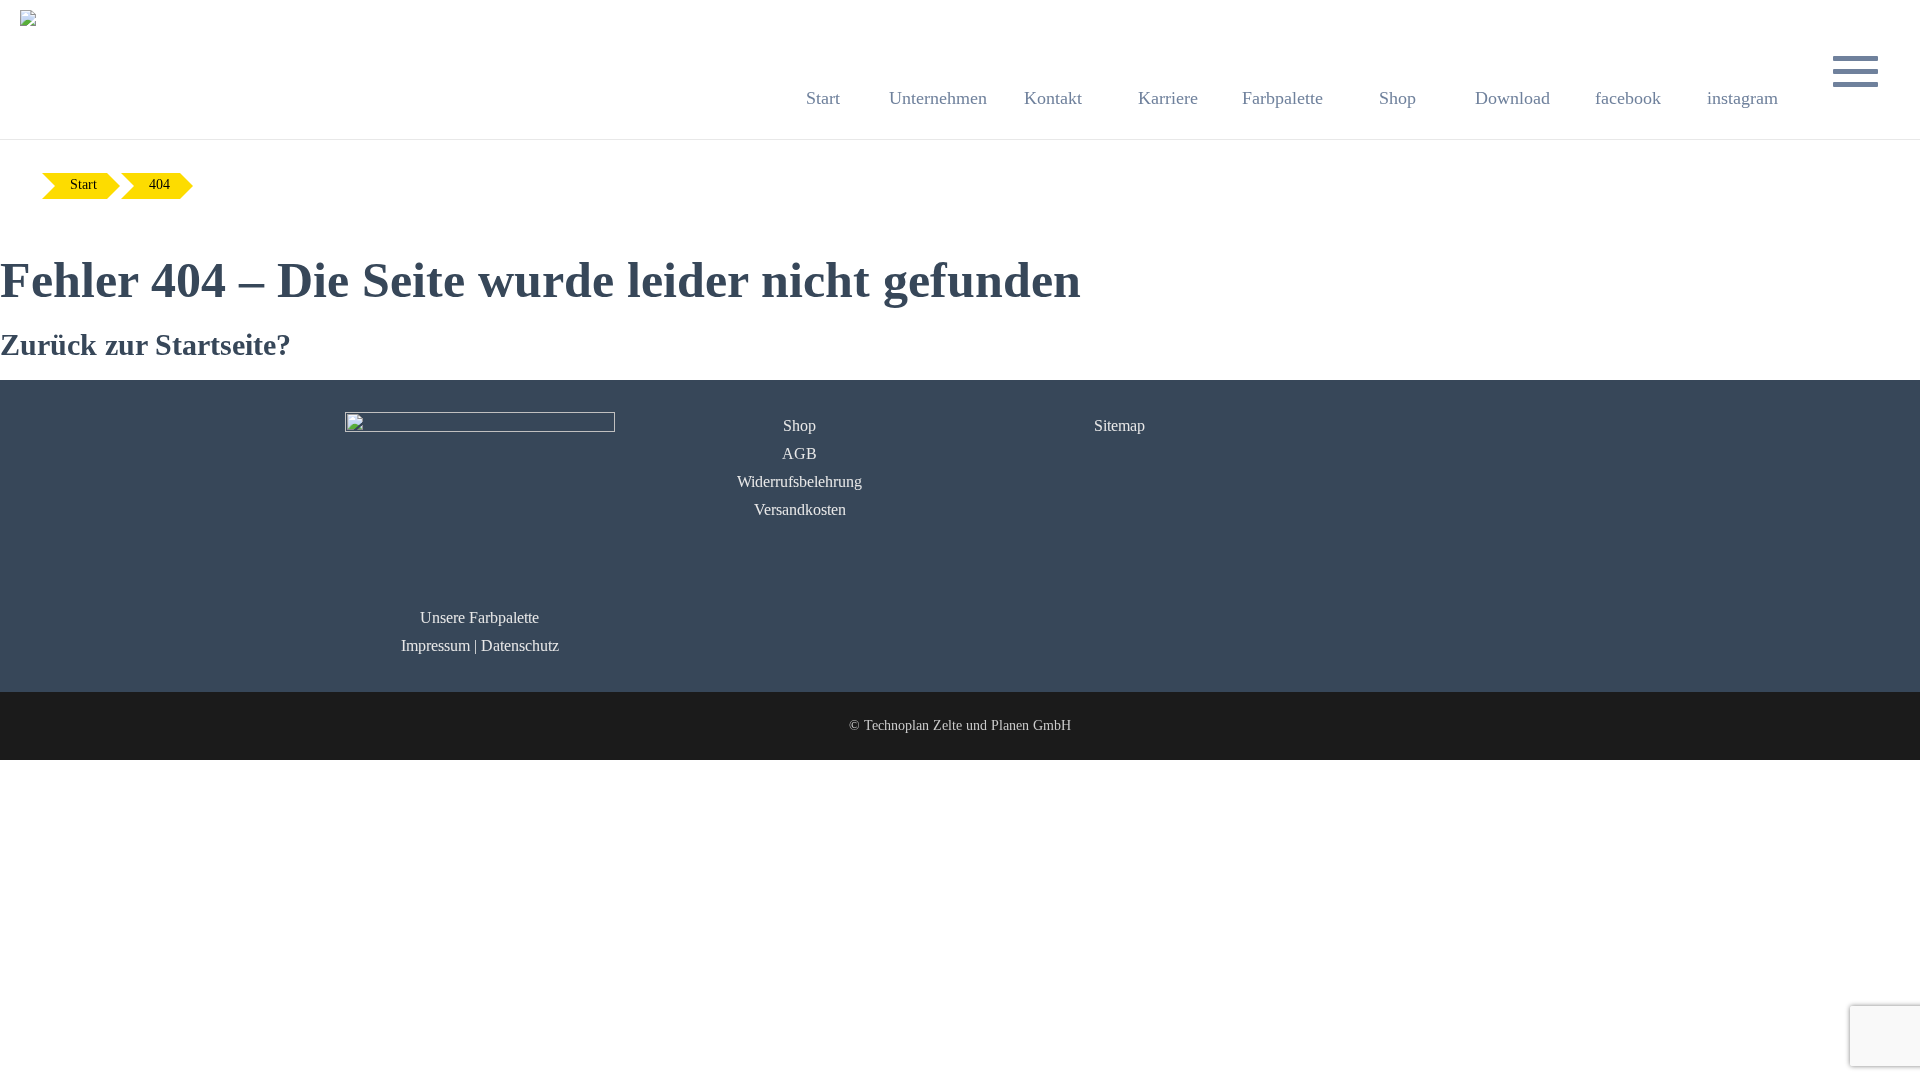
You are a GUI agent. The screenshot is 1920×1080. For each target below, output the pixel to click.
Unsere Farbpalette (479, 617)
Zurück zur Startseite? (145, 344)
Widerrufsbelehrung (799, 481)
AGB (799, 453)
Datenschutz (520, 645)
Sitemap (1119, 425)
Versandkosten (800, 509)
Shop (799, 425)
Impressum (435, 645)
